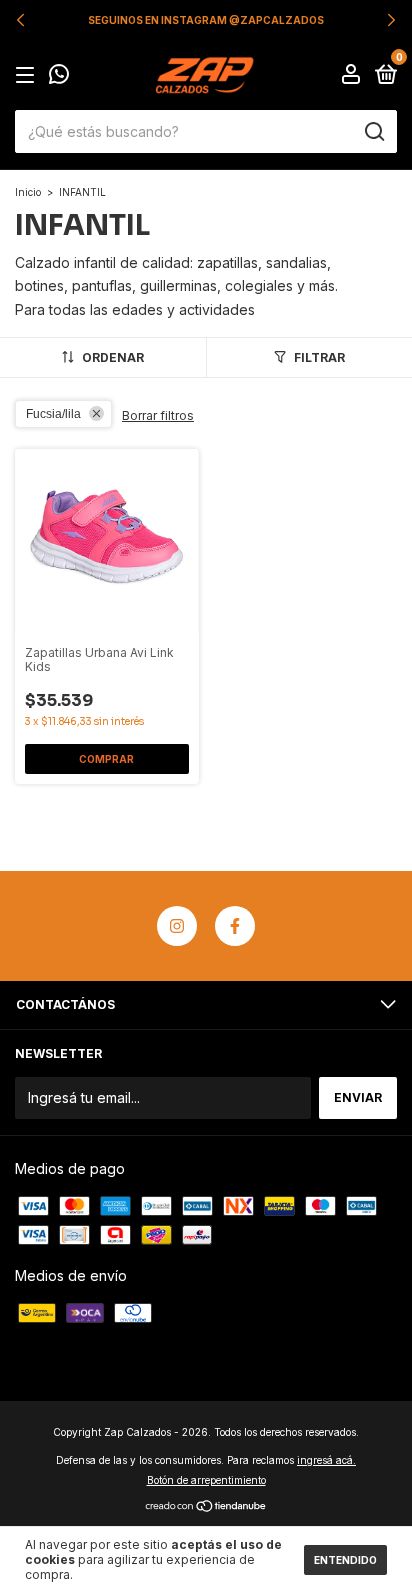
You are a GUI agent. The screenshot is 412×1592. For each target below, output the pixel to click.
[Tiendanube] (206, 1507)
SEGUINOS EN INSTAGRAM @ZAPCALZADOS (206, 20)
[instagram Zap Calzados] (177, 926)
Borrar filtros (158, 415)
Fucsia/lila (53, 414)
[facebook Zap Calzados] (235, 926)
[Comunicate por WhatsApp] (59, 76)
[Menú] (28, 75)
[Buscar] (373, 132)
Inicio (28, 192)
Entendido (345, 1560)
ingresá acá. (326, 1460)
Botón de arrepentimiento (206, 1480)
